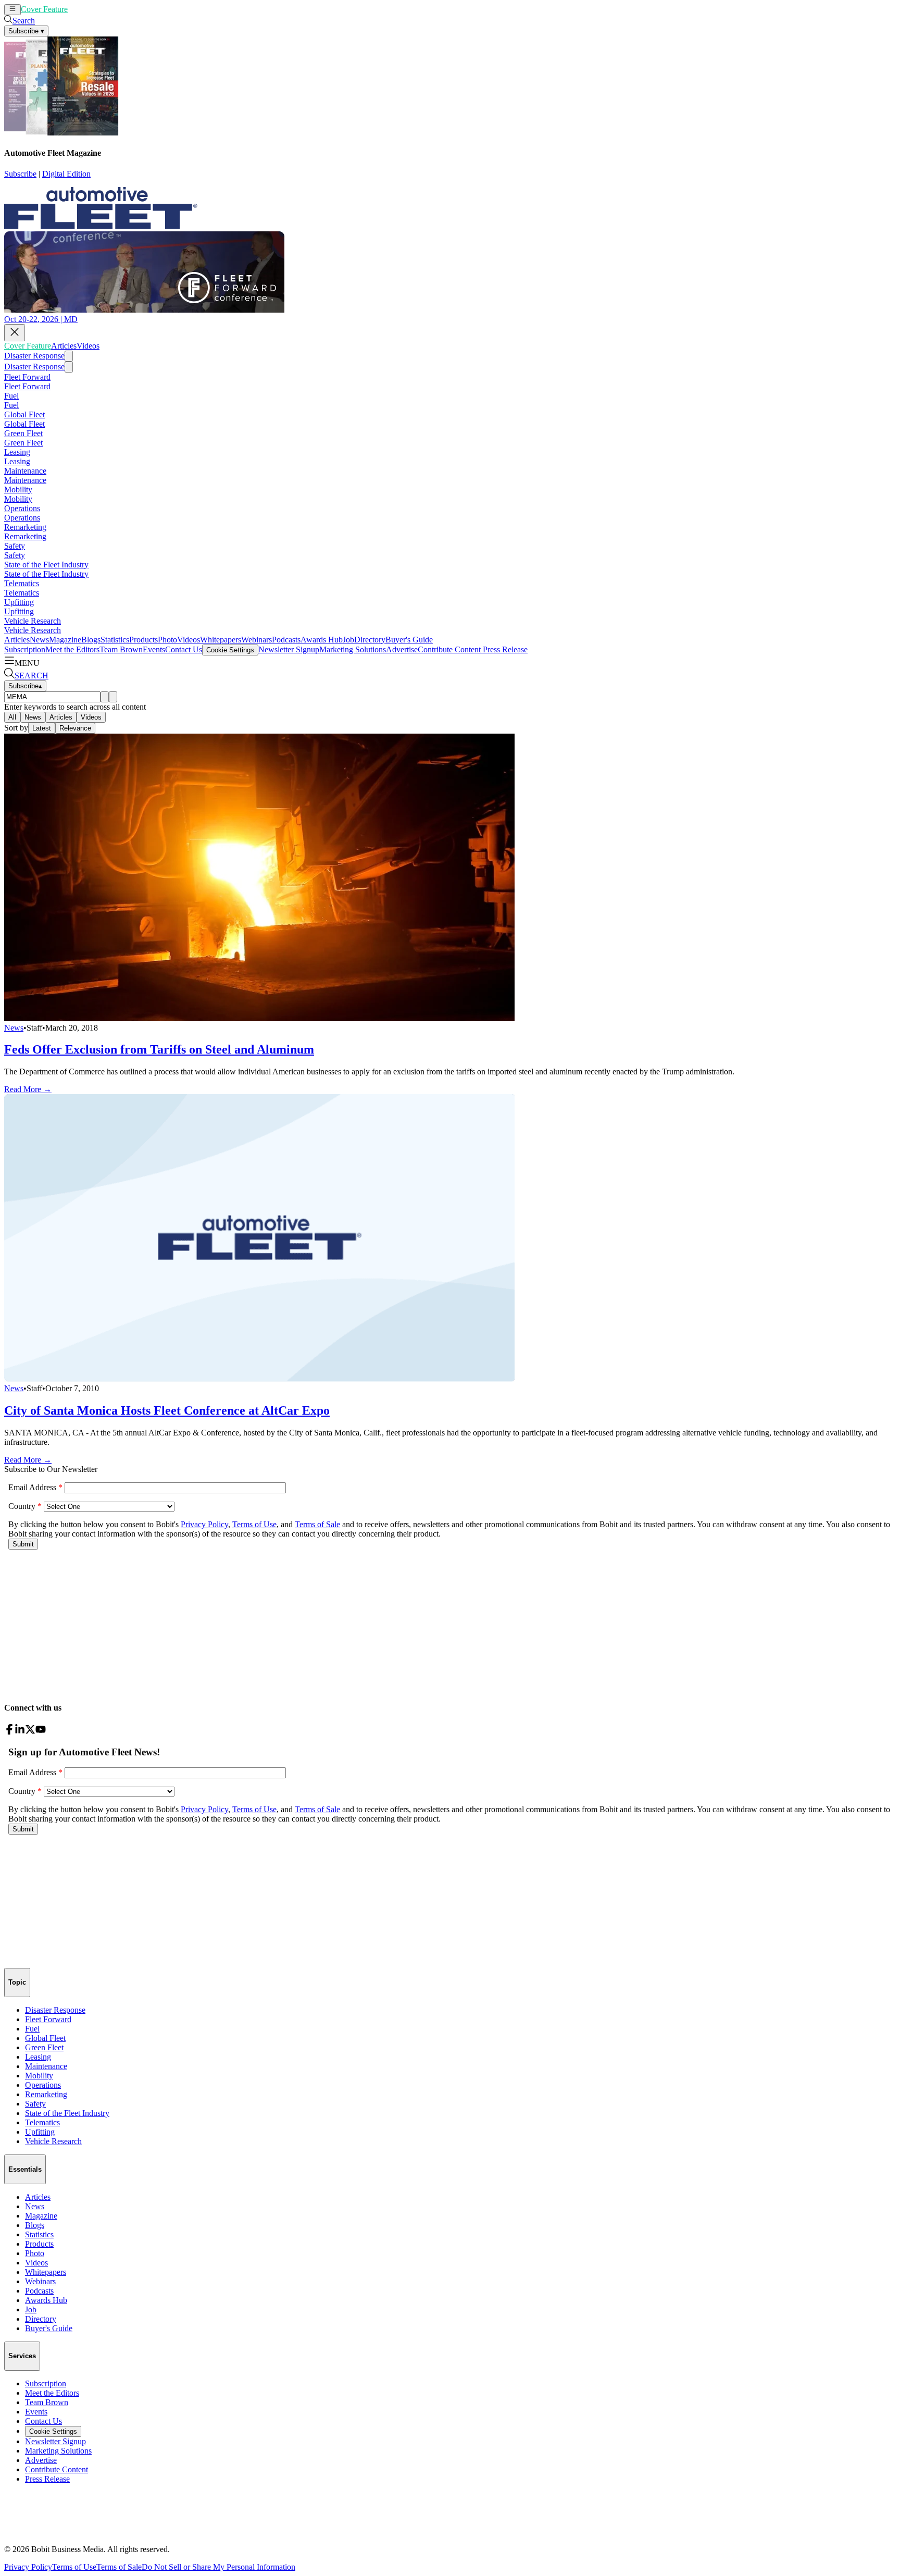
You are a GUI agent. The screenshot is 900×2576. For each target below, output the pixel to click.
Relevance (75, 728)
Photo (167, 640)
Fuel (11, 396)
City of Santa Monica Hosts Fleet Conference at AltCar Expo (167, 1410)
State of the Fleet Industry (46, 565)
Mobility (18, 490)
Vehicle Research (33, 621)
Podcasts (286, 640)
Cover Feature (44, 9)
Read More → (28, 1089)
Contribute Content (449, 649)
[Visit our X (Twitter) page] (30, 1732)
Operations (22, 508)
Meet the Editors (72, 649)
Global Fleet (24, 414)
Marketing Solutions (353, 649)
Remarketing (25, 527)
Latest (42, 728)
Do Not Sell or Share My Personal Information (218, 2567)
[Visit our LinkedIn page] (20, 1732)
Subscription (25, 649)
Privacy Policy (28, 2567)
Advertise (402, 649)
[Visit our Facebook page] (9, 1732)
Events (154, 649)
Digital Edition (66, 174)
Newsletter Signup (289, 649)
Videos (105, 9)
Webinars (257, 640)
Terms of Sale (119, 2567)
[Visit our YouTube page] (41, 1732)
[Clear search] (113, 697)
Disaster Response (34, 356)
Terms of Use (74, 2567)
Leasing (17, 452)
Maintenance (25, 471)
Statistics (115, 640)
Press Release (504, 649)
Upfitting (19, 602)
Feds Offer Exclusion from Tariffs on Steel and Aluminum (159, 1049)
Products (143, 640)
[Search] (105, 697)
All (12, 717)
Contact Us (184, 649)
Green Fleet (23, 433)
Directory (370, 640)
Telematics (22, 583)
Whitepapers (221, 640)
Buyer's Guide (409, 640)
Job (348, 640)
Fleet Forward (27, 377)
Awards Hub (322, 640)
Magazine (65, 640)
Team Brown (121, 649)
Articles (80, 9)
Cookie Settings (230, 650)
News (39, 640)
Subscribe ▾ (26, 31)
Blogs (91, 640)
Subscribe (20, 174)
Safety (15, 546)
